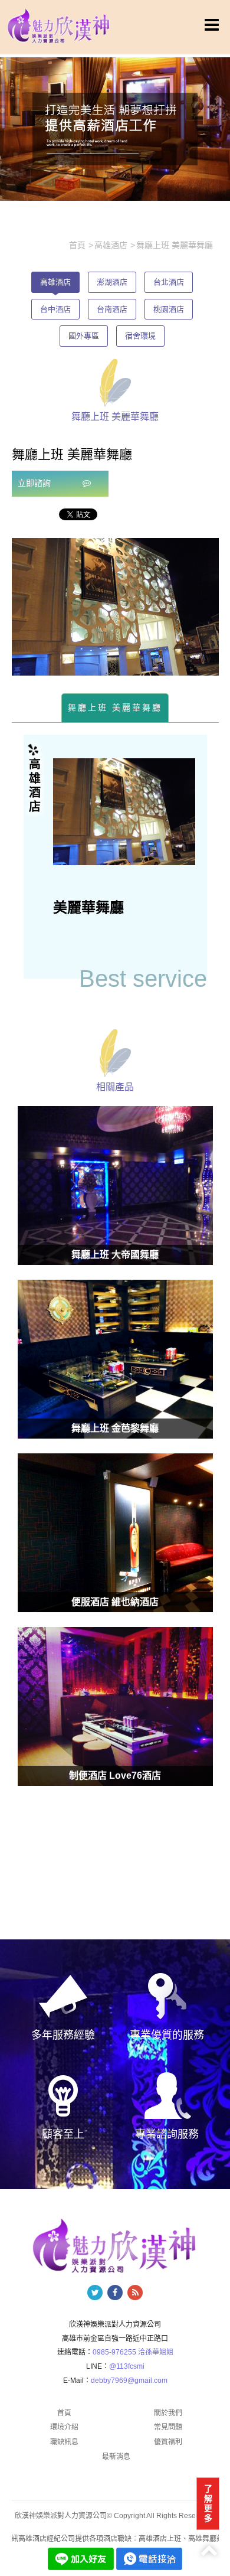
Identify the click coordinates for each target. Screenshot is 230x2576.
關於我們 (168, 2413)
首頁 (64, 2413)
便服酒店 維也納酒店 (115, 1602)
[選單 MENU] (212, 25)
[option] (115, 607)
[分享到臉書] (115, 2293)
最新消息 (116, 2457)
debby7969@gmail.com (129, 2381)
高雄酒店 (55, 282)
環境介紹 (64, 2427)
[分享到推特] (95, 2293)
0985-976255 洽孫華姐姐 (133, 2352)
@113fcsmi (127, 2366)
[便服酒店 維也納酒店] (115, 1533)
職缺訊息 (64, 2442)
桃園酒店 (169, 309)
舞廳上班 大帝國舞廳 (115, 1255)
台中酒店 (55, 309)
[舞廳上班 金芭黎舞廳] (115, 1359)
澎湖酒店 (112, 282)
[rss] (135, 2293)
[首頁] (59, 25)
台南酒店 (112, 309)
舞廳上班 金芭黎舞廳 (115, 1428)
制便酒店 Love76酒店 (115, 1776)
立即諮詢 (35, 483)
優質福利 (168, 2442)
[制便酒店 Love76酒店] (115, 1706)
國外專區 (84, 336)
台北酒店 (169, 282)
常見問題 (168, 2427)
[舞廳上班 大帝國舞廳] (115, 1186)
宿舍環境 (140, 336)
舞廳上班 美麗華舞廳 (115, 707)
